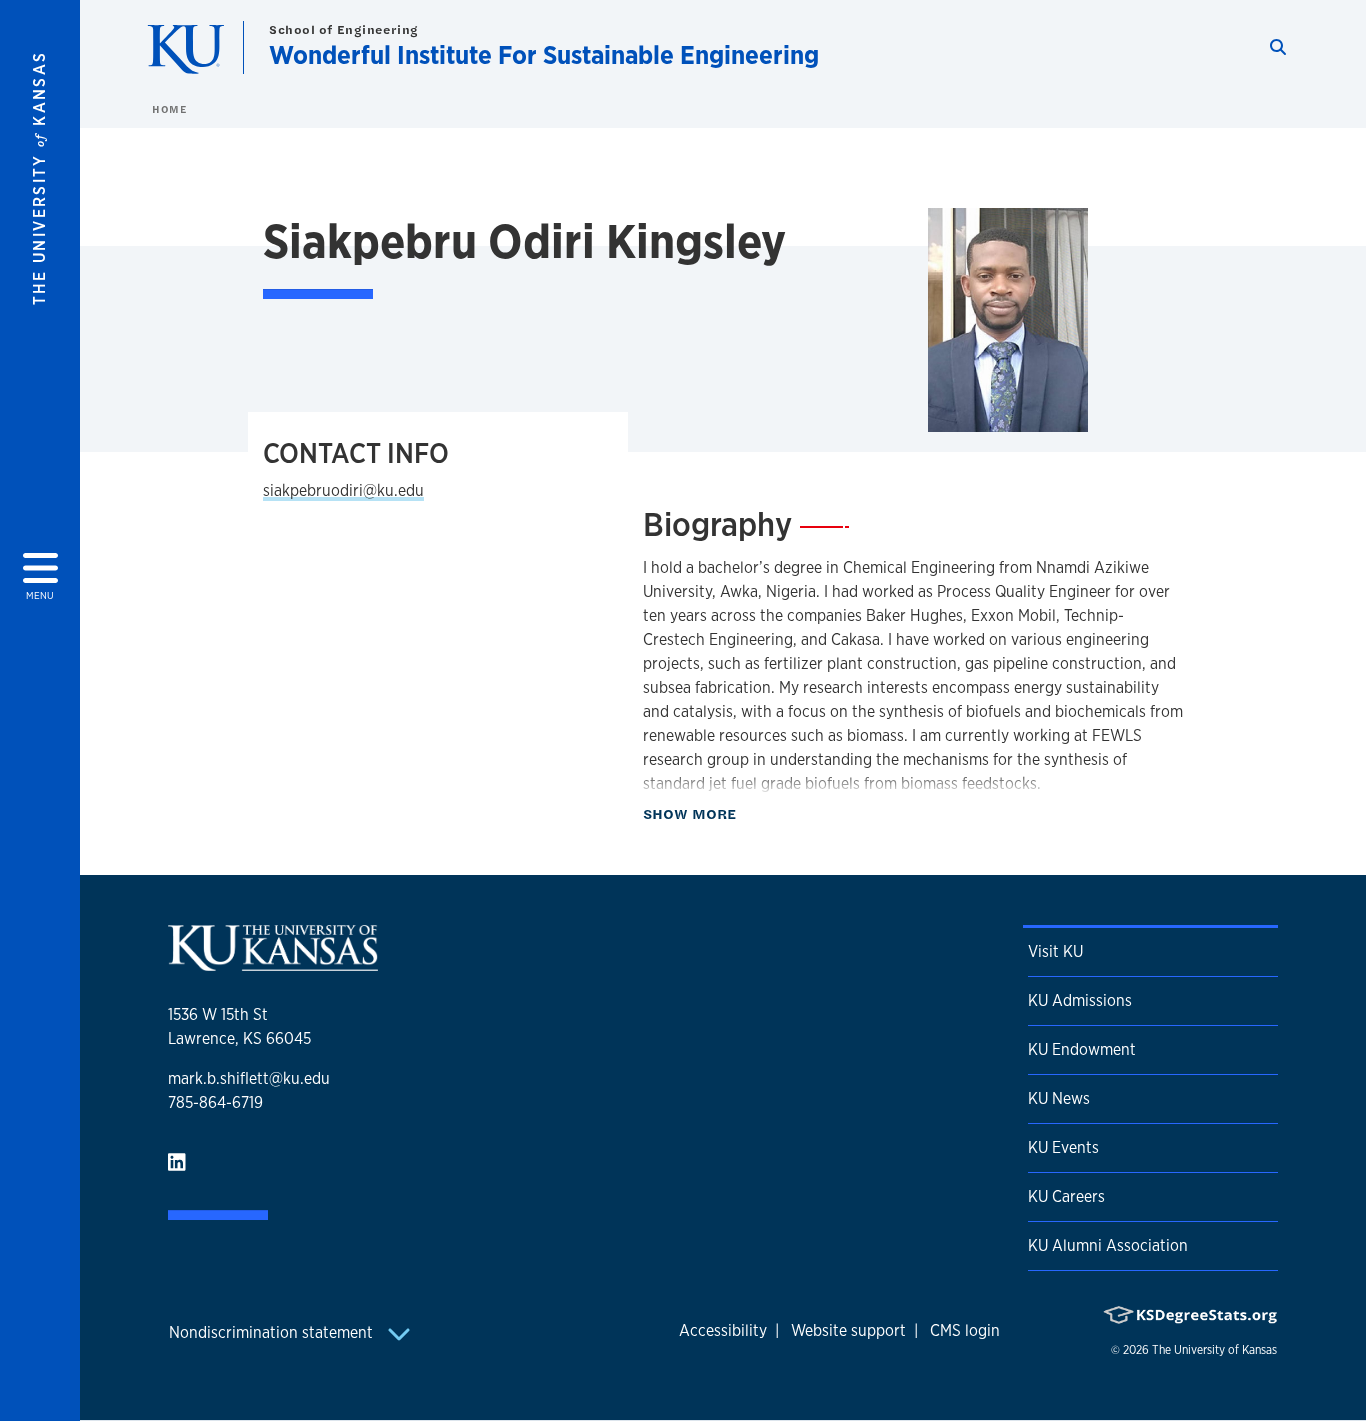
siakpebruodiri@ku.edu (343, 490)
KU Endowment (1082, 1049)
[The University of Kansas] (273, 962)
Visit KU (1055, 951)
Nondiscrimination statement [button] (273, 1332)
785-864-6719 (215, 1102)
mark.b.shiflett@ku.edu (249, 1078)
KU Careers (1066, 1196)
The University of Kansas (1214, 1350)
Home (169, 109)
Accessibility (723, 1330)
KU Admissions (1080, 1000)
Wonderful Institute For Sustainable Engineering (544, 54)
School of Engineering (344, 29)
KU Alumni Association (1108, 1245)
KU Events (1063, 1147)
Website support (848, 1330)
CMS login (965, 1330)
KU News (1059, 1098)
